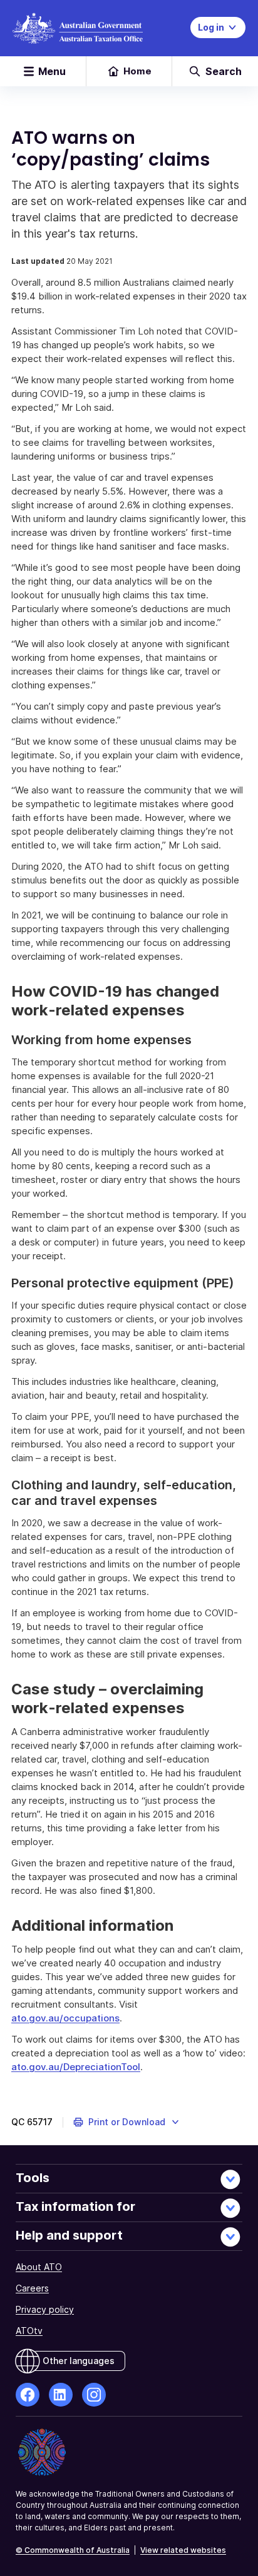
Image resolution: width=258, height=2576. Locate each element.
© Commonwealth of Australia (73, 2550)
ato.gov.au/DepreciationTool (76, 2067)
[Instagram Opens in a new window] (94, 2395)
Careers (32, 2288)
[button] (127, 2122)
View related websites (183, 2550)
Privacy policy (45, 2309)
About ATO (39, 2267)
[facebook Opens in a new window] (28, 2395)
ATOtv (29, 2331)
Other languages (79, 2361)
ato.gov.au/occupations (65, 2018)
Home (137, 71)
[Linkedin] (61, 2395)
